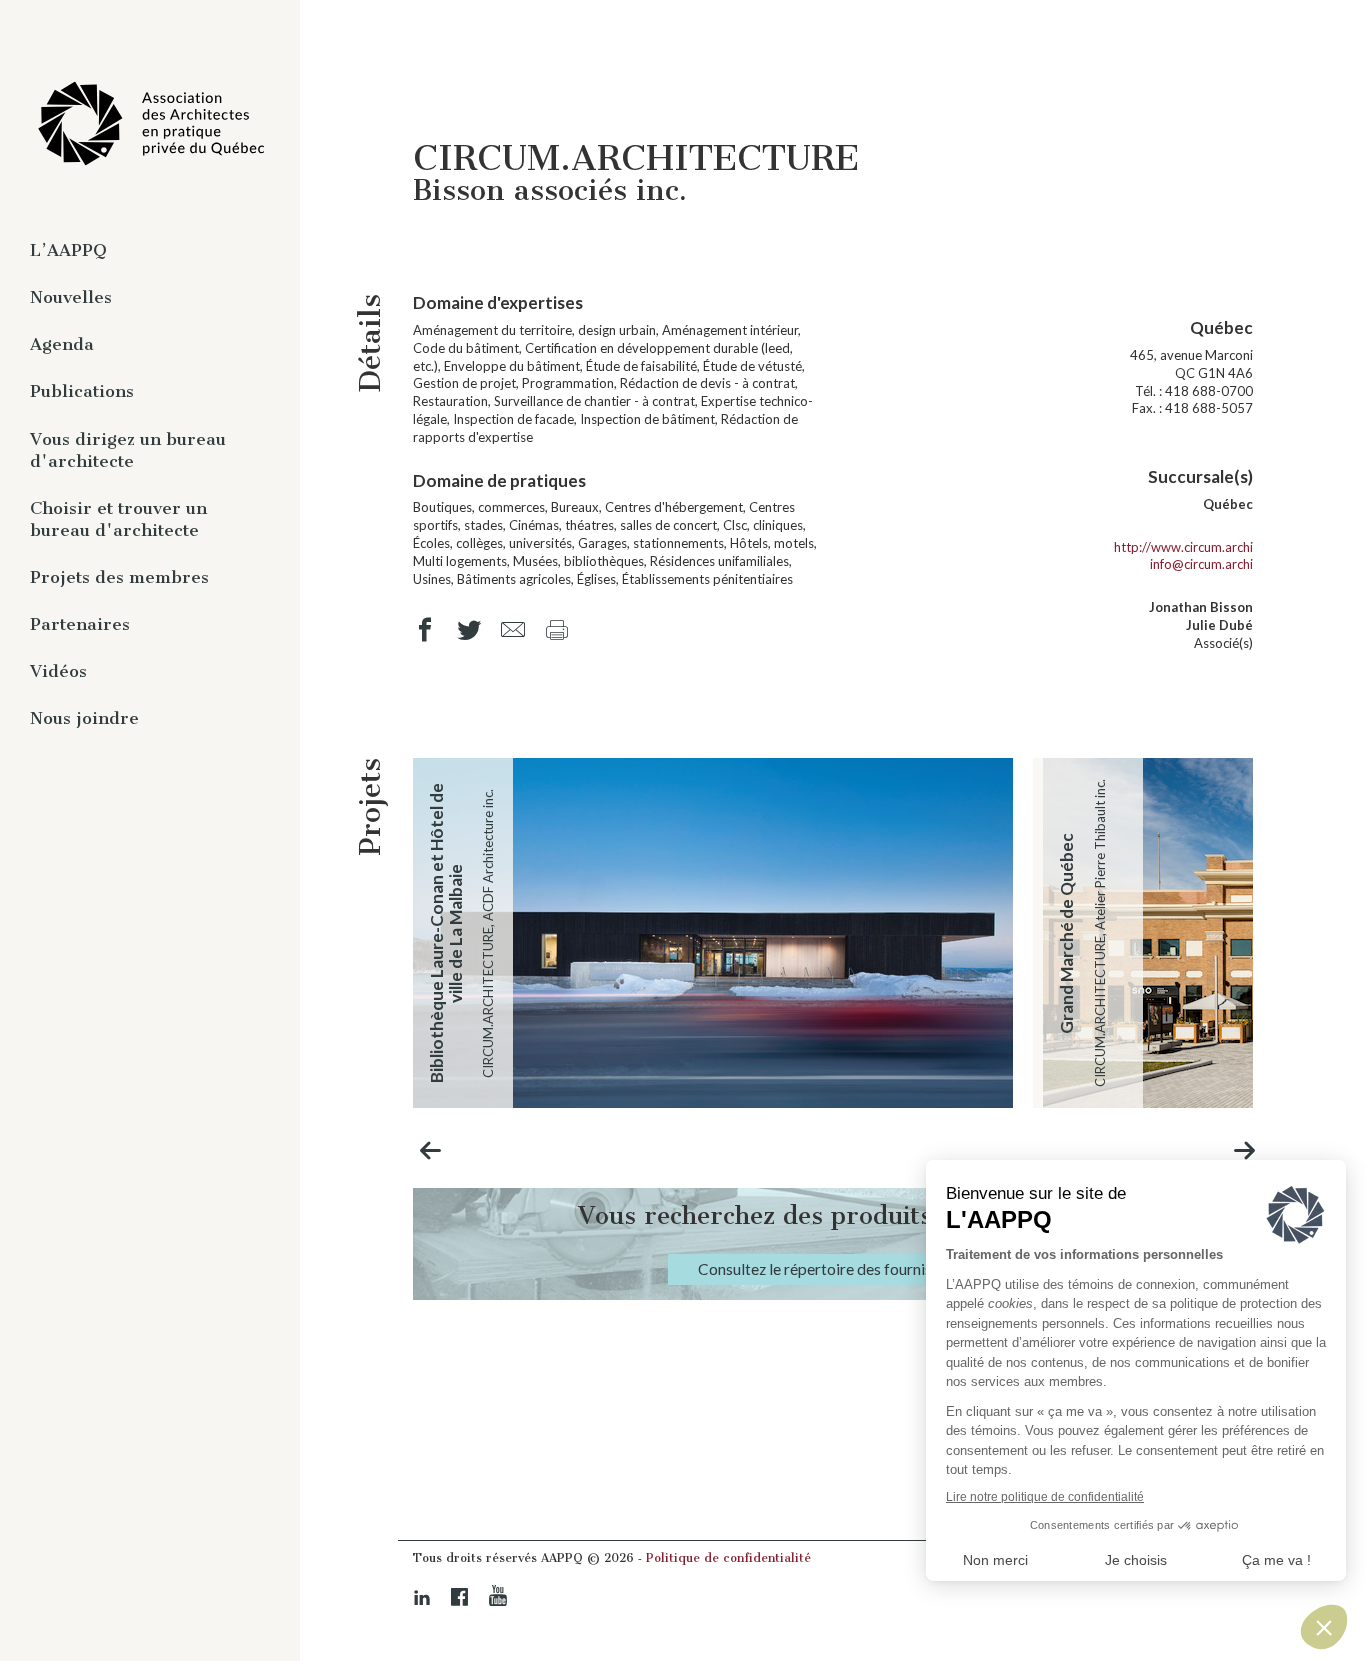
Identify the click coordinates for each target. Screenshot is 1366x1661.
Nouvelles (71, 297)
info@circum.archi (1201, 564)
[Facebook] (460, 1597)
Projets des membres (119, 577)
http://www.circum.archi (1183, 547)
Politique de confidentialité (728, 1558)
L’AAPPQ (68, 250)
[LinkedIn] (422, 1597)
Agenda (62, 344)
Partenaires (80, 624)
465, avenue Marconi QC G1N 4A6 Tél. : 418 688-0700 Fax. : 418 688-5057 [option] (1191, 366)
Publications (82, 391)
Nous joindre (84, 718)
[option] (713, 933)
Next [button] (1245, 1150)
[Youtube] (498, 1596)
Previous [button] (431, 1150)
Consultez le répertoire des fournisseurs (833, 1269)
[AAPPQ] (150, 124)
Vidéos (58, 671)
